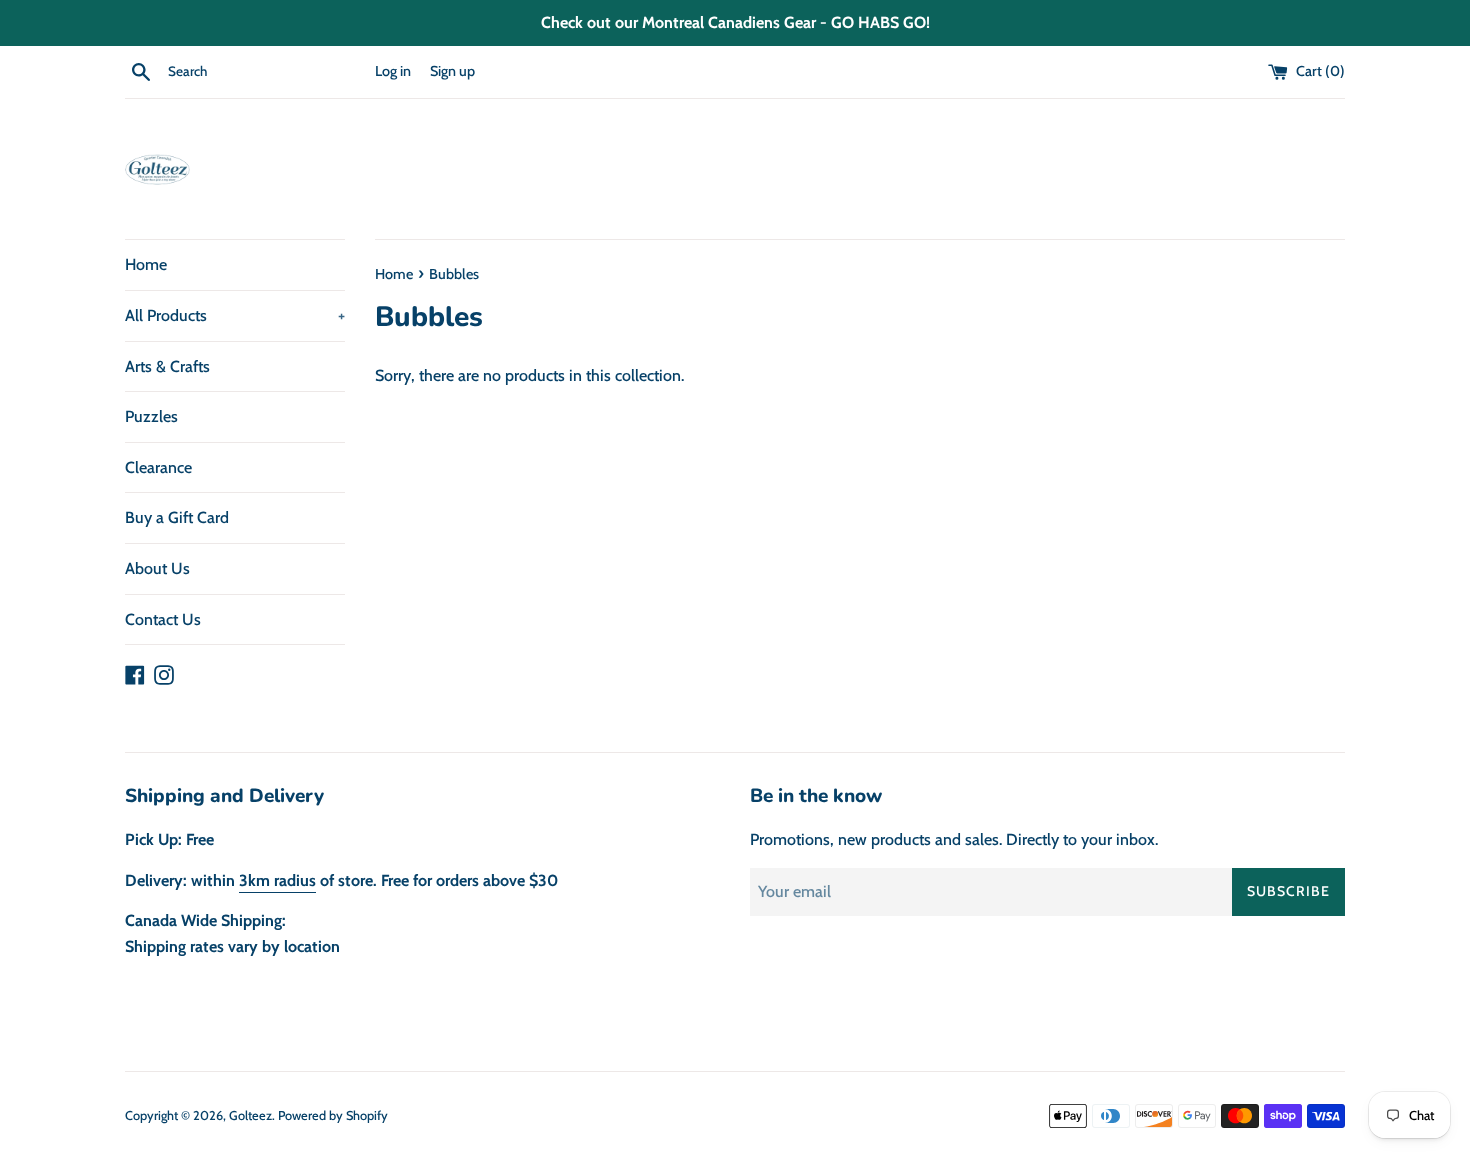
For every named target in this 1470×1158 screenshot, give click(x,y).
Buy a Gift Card (177, 517)
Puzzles (151, 416)
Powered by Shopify (333, 1115)
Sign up (452, 71)
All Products (235, 315)
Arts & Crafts (167, 366)
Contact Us (163, 619)
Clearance (158, 467)
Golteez (250, 1115)
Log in (393, 71)
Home (146, 264)
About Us (157, 568)
